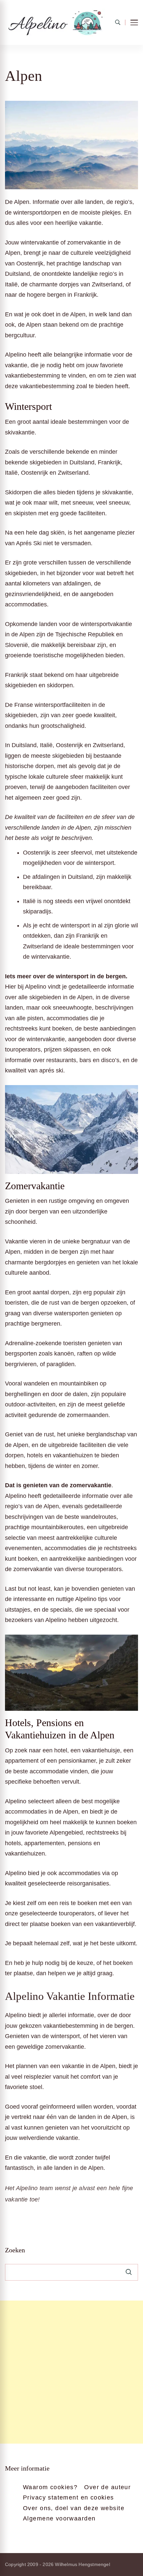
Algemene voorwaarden (59, 2518)
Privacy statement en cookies (69, 2497)
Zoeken (15, 2250)
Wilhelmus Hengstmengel (82, 2564)
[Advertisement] (71, 2372)
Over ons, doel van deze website (74, 2508)
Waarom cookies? (50, 2487)
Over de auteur (107, 2487)
